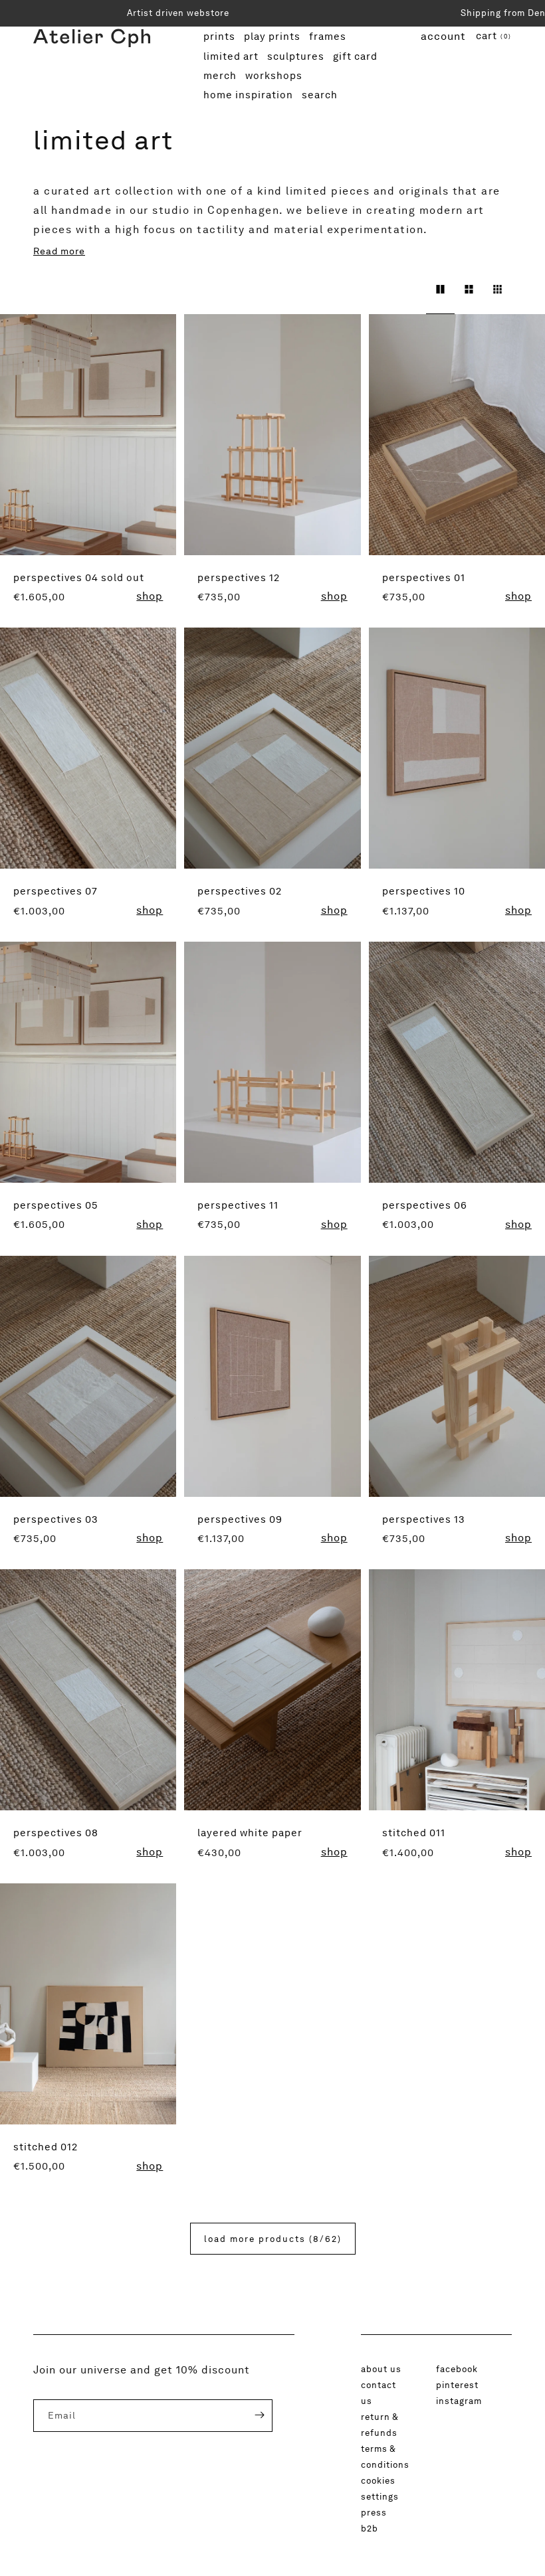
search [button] (320, 95)
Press (374, 2512)
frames (329, 36)
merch (221, 75)
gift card (355, 58)
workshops (276, 75)
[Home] (92, 66)
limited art (231, 58)
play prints (272, 38)
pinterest (457, 2385)
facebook (457, 2369)
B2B (370, 2528)
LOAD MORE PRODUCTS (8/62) (273, 2239)
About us (381, 2369)
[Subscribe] (250, 2415)
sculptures (299, 56)
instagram (459, 2401)
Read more (59, 251)
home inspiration (248, 97)
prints (221, 36)
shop (150, 596)
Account (443, 36)
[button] (494, 37)
